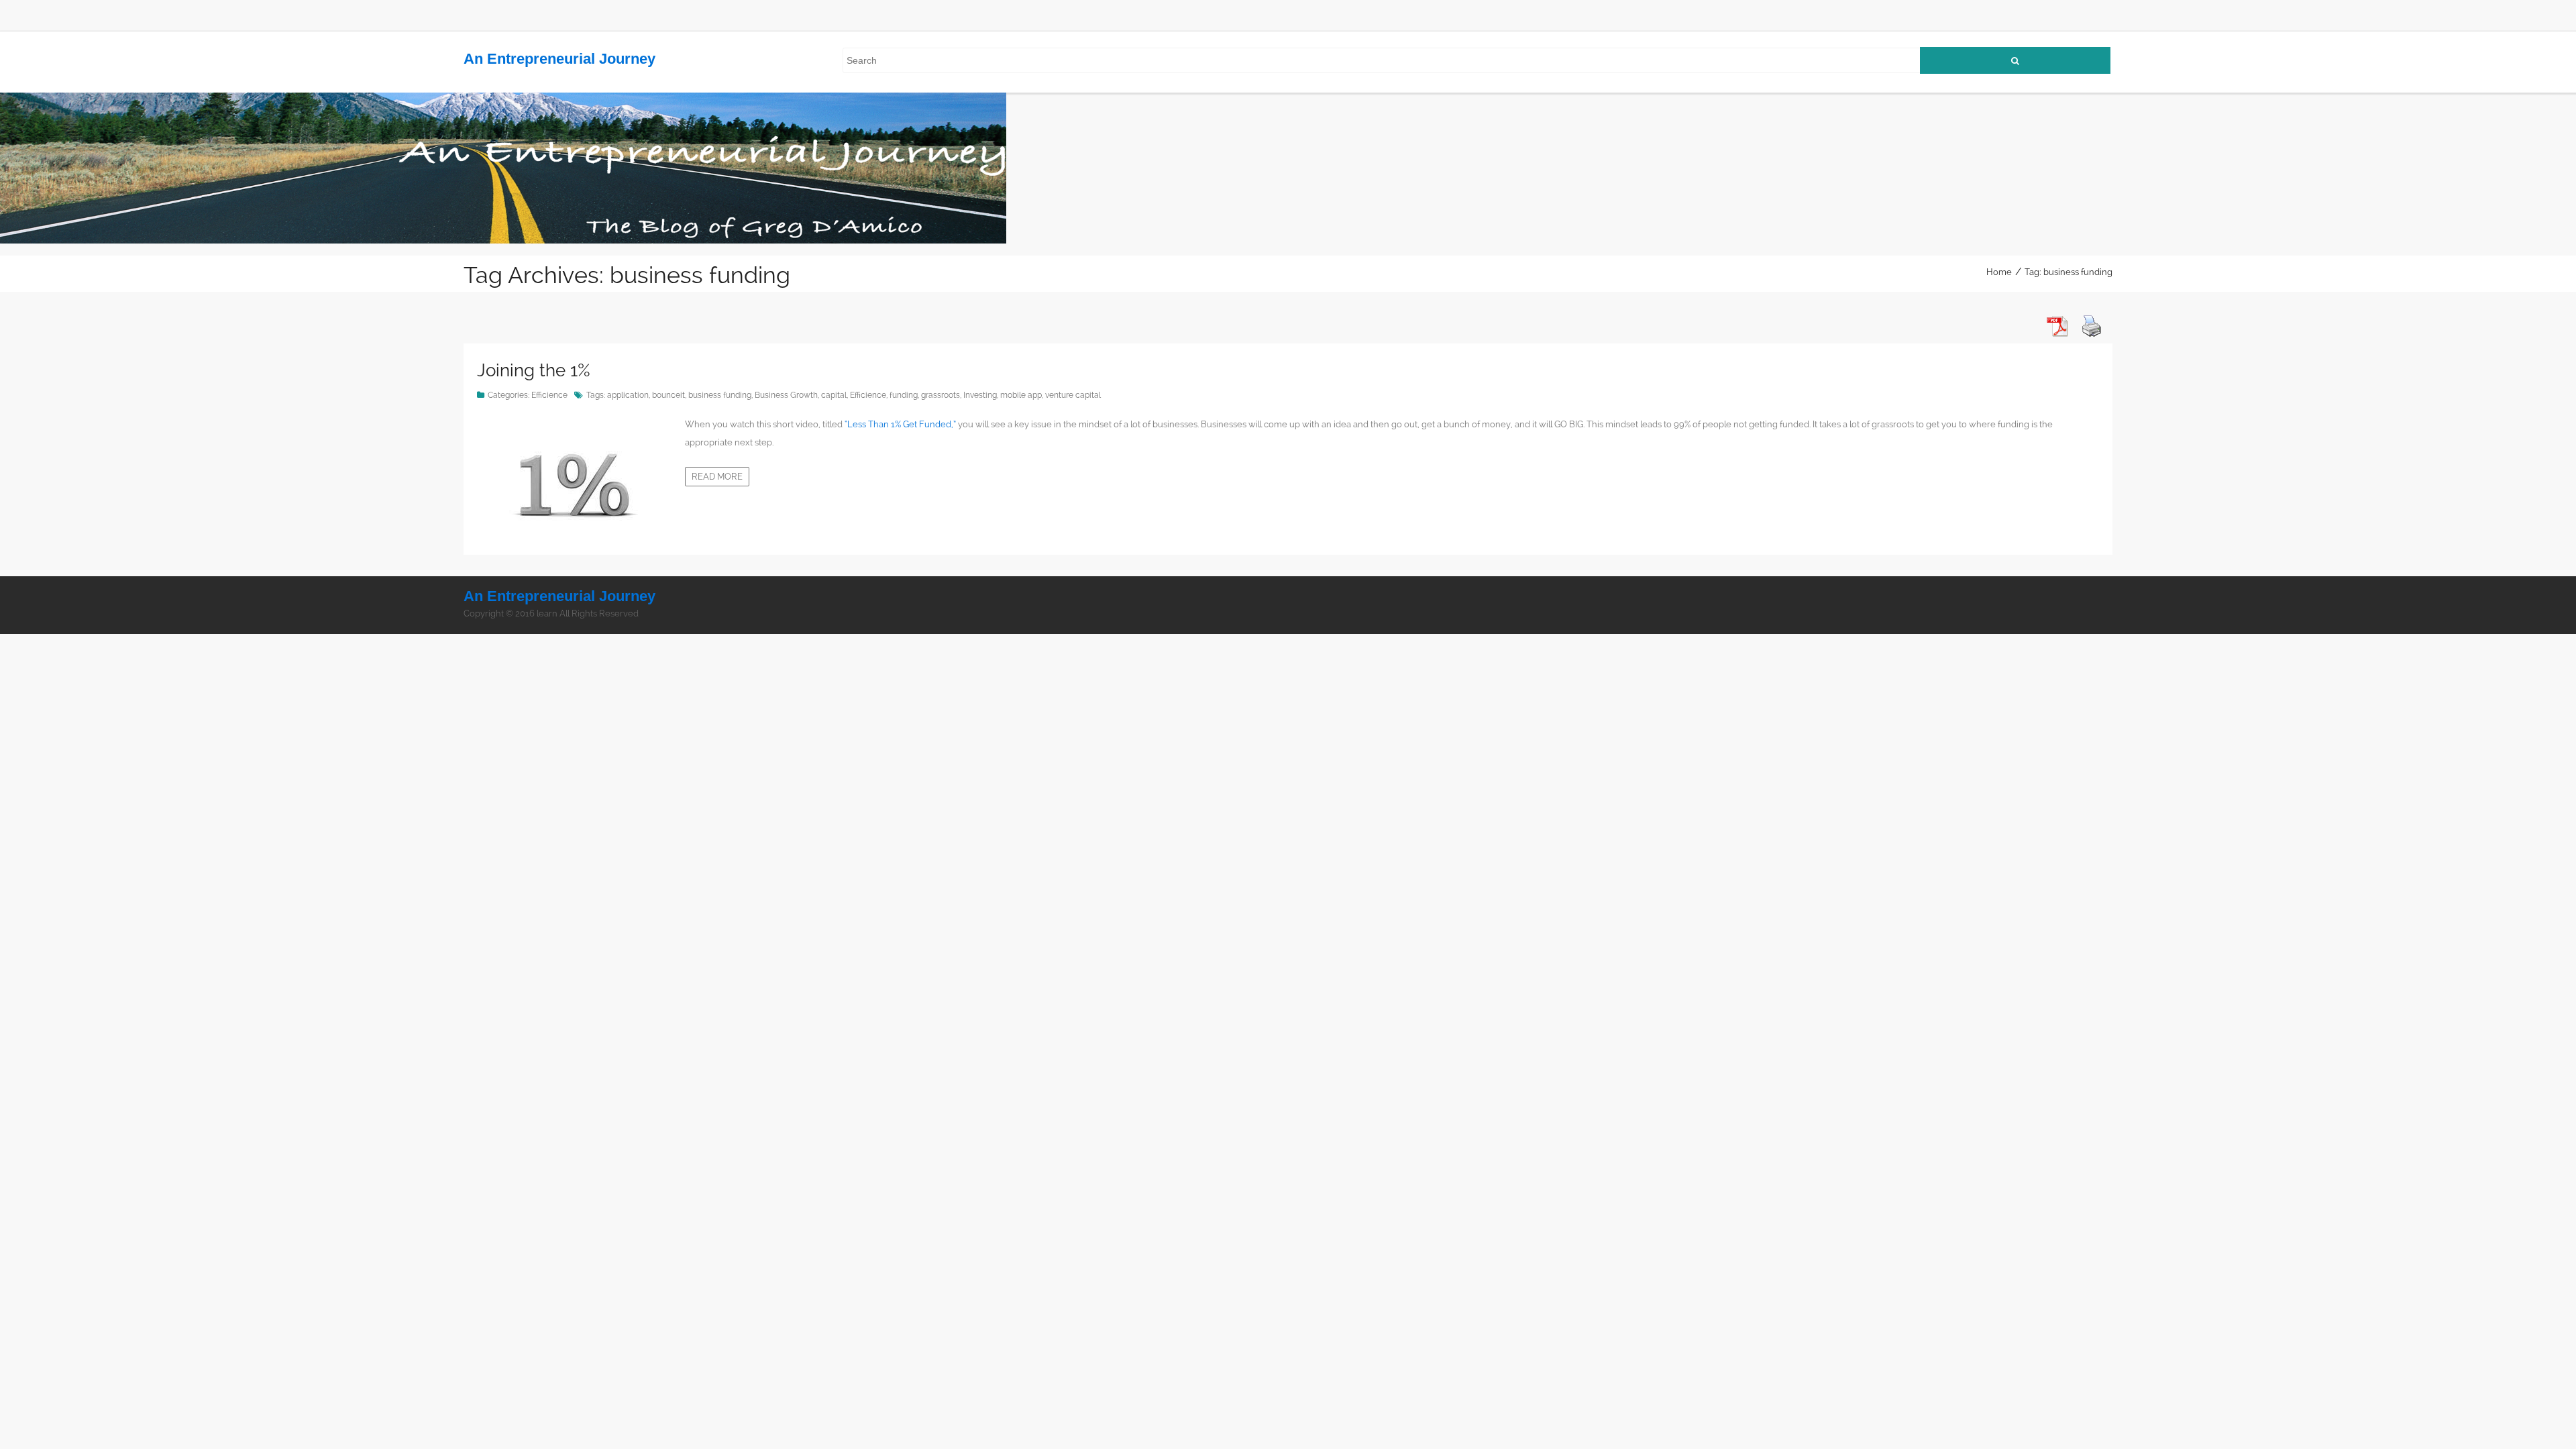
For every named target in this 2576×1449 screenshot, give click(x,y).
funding (904, 395)
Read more (717, 477)
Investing (980, 395)
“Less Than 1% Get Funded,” (899, 424)
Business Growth (786, 395)
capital (834, 395)
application (628, 395)
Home (1999, 272)
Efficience (549, 395)
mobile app (1021, 395)
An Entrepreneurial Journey (559, 59)
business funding (720, 395)
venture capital (1073, 395)
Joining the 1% (534, 370)
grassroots (941, 395)
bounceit (668, 395)
